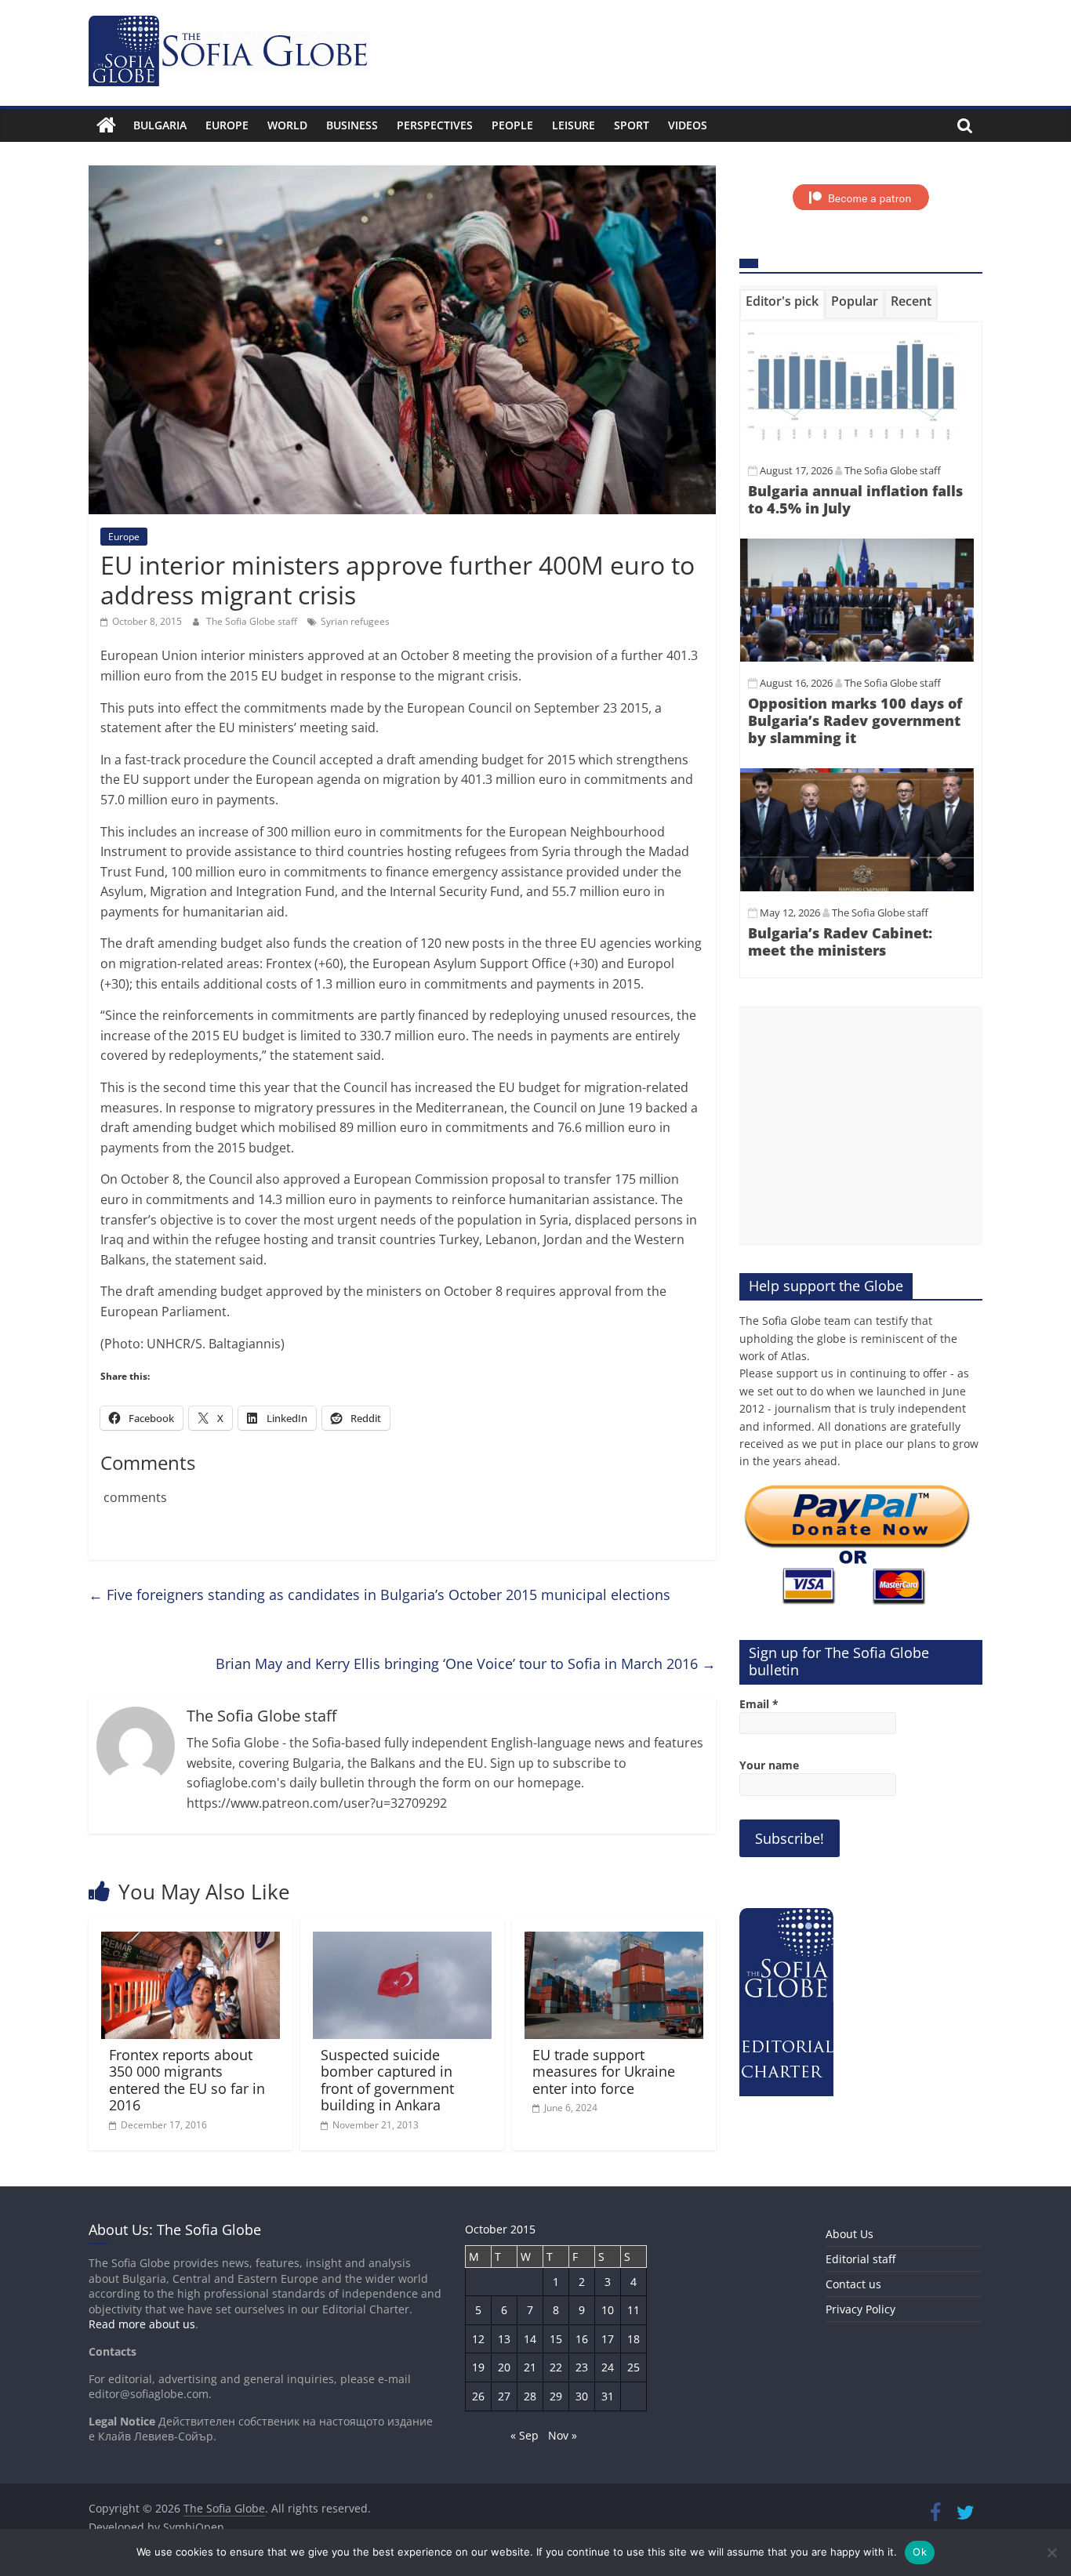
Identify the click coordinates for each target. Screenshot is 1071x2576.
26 (478, 2396)
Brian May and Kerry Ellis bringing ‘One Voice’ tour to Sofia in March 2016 (466, 1664)
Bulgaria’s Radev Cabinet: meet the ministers (840, 942)
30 (582, 2396)
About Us (850, 2234)
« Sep (525, 2435)
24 (608, 2367)
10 (608, 2310)
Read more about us (142, 2324)
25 (634, 2367)
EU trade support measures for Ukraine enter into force (604, 2072)
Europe (227, 125)
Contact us (853, 2284)
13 (504, 2339)
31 (608, 2396)
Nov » (563, 2435)
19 (478, 2367)
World (287, 125)
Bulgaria (160, 125)
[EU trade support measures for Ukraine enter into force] (614, 1941)
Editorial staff (860, 2259)
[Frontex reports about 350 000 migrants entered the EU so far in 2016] (191, 1941)
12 (478, 2339)
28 (530, 2396)
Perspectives (435, 125)
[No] (1051, 2552)
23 (582, 2367)
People (512, 125)
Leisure (574, 125)
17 (608, 2339)
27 (504, 2396)
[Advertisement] (861, 1126)
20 (504, 2367)
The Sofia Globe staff (253, 621)
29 (556, 2396)
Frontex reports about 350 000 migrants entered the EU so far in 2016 (187, 2080)
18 (634, 2339)
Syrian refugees (355, 621)
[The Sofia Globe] (106, 125)
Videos (688, 125)
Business (352, 125)
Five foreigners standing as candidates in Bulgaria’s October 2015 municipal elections (379, 1595)
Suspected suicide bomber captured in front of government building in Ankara (387, 2080)
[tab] (782, 304)
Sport (632, 125)
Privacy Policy (860, 2309)
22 (556, 2367)
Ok (920, 2552)
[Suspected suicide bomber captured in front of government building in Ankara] (402, 1941)
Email (759, 1704)
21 (530, 2367)
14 (530, 2339)
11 (634, 2310)
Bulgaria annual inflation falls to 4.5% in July (855, 499)
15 (556, 2339)
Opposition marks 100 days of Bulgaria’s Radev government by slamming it (855, 720)
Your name (769, 1765)
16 (582, 2339)
